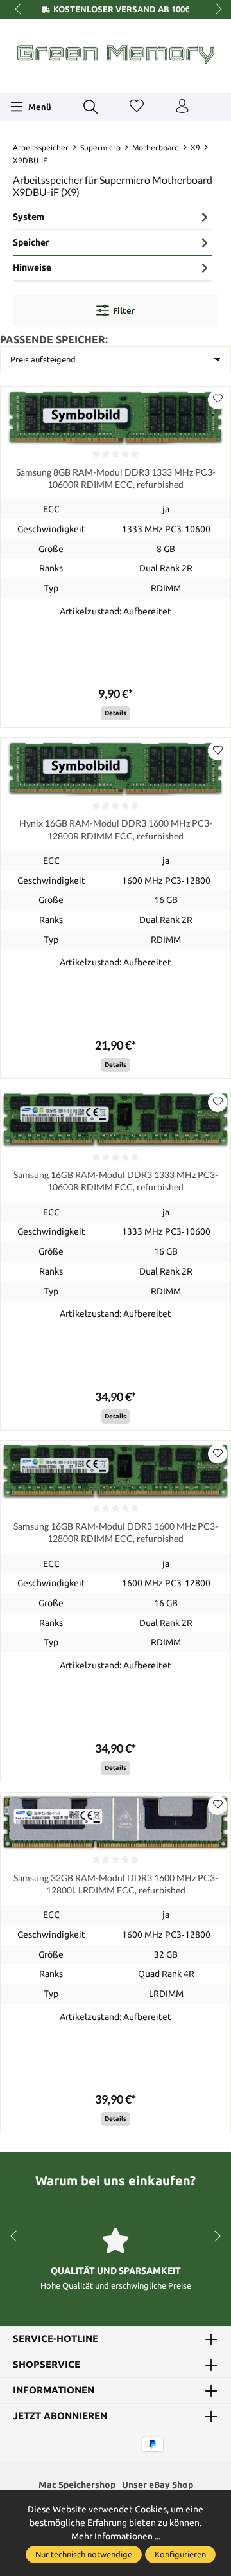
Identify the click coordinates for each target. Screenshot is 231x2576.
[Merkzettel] (137, 107)
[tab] (112, 218)
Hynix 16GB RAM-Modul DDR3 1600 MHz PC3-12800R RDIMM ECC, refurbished (116, 829)
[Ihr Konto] (182, 107)
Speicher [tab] (31, 242)
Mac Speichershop (77, 2485)
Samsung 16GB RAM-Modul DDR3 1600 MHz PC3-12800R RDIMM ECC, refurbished (116, 1532)
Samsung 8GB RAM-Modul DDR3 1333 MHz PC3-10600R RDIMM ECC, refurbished (116, 478)
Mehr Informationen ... (116, 2536)
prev (19, 10)
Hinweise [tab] (32, 267)
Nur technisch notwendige (84, 2554)
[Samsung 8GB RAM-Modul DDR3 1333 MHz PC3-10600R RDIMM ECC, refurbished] (116, 417)
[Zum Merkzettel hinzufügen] (218, 400)
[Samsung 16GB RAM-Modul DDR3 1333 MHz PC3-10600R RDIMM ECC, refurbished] (116, 1119)
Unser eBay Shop (158, 2485)
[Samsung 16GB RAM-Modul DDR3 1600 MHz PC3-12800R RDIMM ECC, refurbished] (116, 1471)
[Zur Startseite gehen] (116, 54)
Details (116, 713)
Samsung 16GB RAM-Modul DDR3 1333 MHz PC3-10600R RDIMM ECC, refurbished (116, 1181)
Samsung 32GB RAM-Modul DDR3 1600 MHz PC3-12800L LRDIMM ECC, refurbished (116, 1884)
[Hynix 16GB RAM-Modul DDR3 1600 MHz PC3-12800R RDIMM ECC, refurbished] (116, 768)
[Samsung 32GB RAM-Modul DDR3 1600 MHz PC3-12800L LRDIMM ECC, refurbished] (116, 1822)
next (215, 10)
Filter (124, 310)
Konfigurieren (180, 2554)
